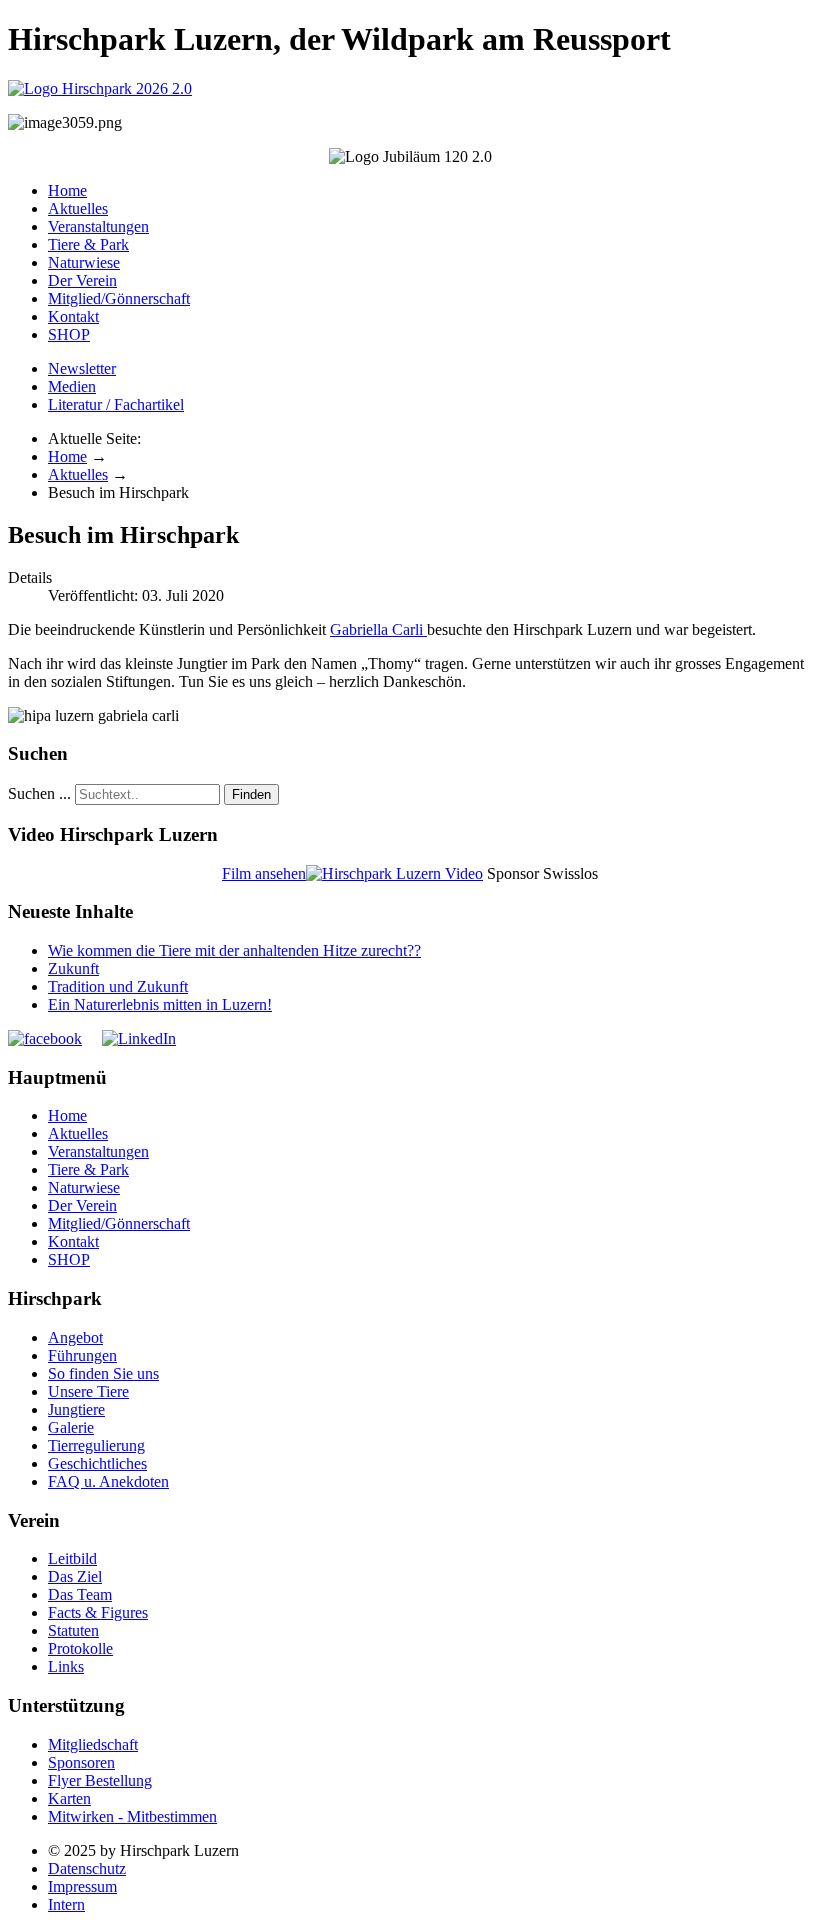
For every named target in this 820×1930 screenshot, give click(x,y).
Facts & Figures (98, 1612)
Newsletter (82, 368)
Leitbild (72, 1558)
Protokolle (80, 1648)
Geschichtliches (97, 1463)
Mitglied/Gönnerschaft (119, 298)
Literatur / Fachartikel (116, 404)
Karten (69, 1798)
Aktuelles (78, 208)
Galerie (71, 1427)
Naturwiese (84, 262)
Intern (66, 1904)
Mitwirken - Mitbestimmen (132, 1816)
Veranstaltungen (98, 226)
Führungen (82, 1355)
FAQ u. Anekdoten (108, 1481)
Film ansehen (264, 873)
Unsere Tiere (88, 1391)
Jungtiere (76, 1409)
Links (66, 1666)
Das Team (80, 1594)
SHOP (69, 334)
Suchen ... (39, 793)
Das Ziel (75, 1576)
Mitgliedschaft (93, 1744)
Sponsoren (81, 1762)
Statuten (73, 1630)
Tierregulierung (96, 1445)
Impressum (82, 1886)
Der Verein (82, 280)
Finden (251, 794)
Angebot (75, 1337)
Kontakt (73, 316)
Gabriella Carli (378, 629)
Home (67, 190)
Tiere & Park (88, 244)
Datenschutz (87, 1868)
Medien (72, 386)
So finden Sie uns (103, 1373)
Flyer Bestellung (100, 1780)
